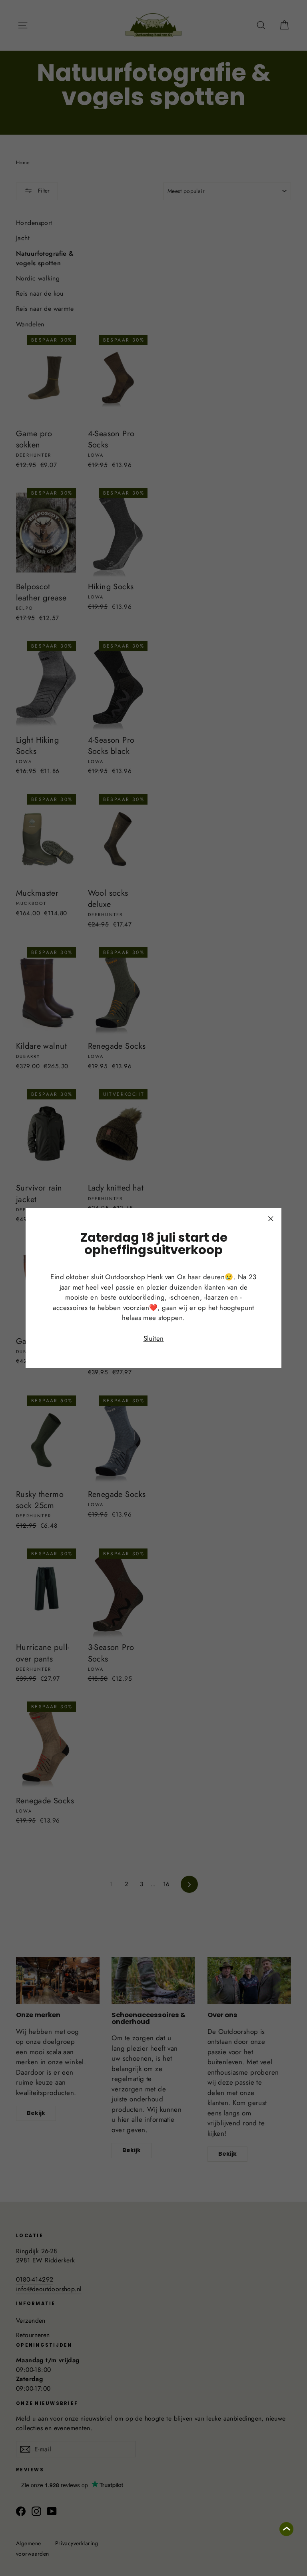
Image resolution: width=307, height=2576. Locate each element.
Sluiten (154, 1338)
